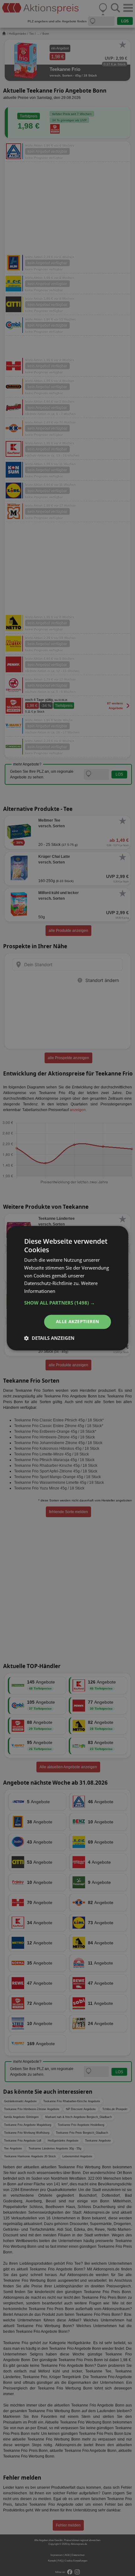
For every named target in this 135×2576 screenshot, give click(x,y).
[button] (68, 1303)
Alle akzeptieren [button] (77, 1321)
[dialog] (67, 1288)
